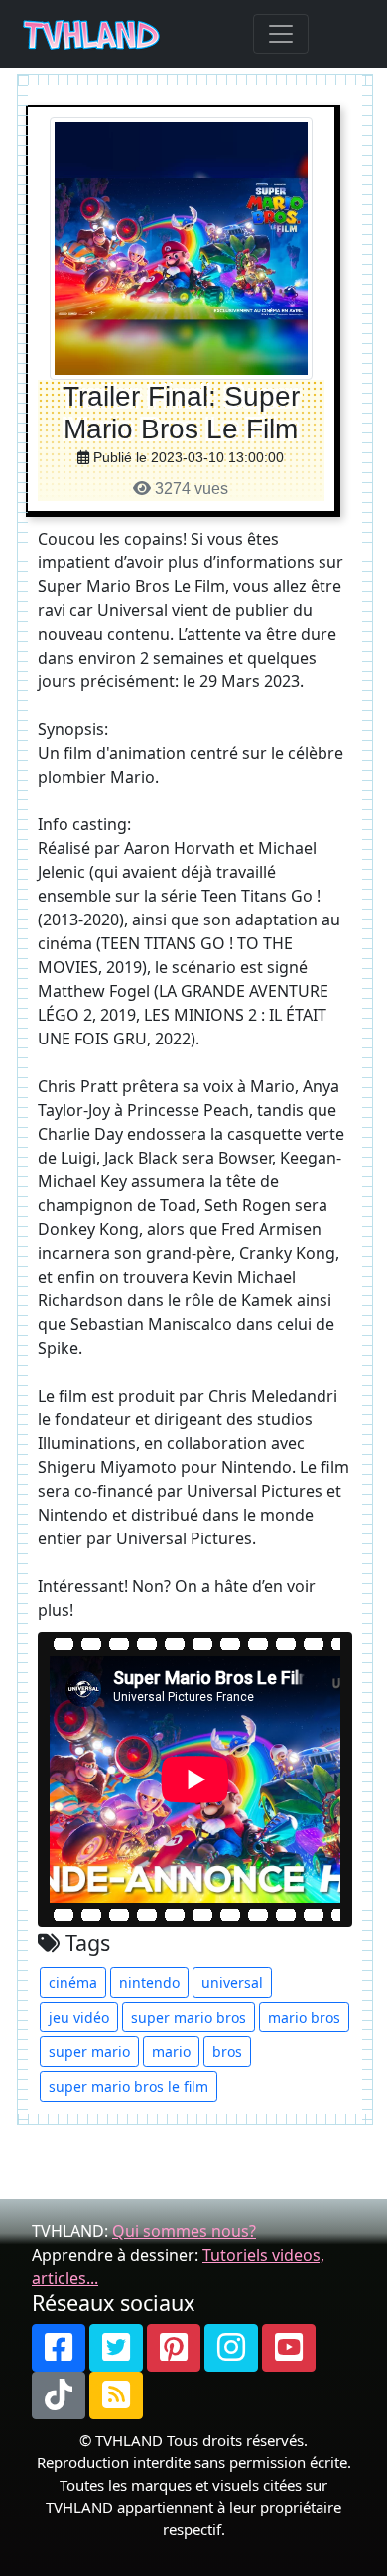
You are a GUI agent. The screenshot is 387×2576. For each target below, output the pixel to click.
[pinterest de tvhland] (174, 2348)
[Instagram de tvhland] (231, 2348)
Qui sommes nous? (184, 2231)
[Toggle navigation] (281, 34)
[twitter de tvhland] (116, 2348)
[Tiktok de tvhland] (59, 2395)
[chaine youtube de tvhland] (289, 2348)
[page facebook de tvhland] (59, 2348)
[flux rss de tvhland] (116, 2395)
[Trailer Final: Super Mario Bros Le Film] (181, 247)
